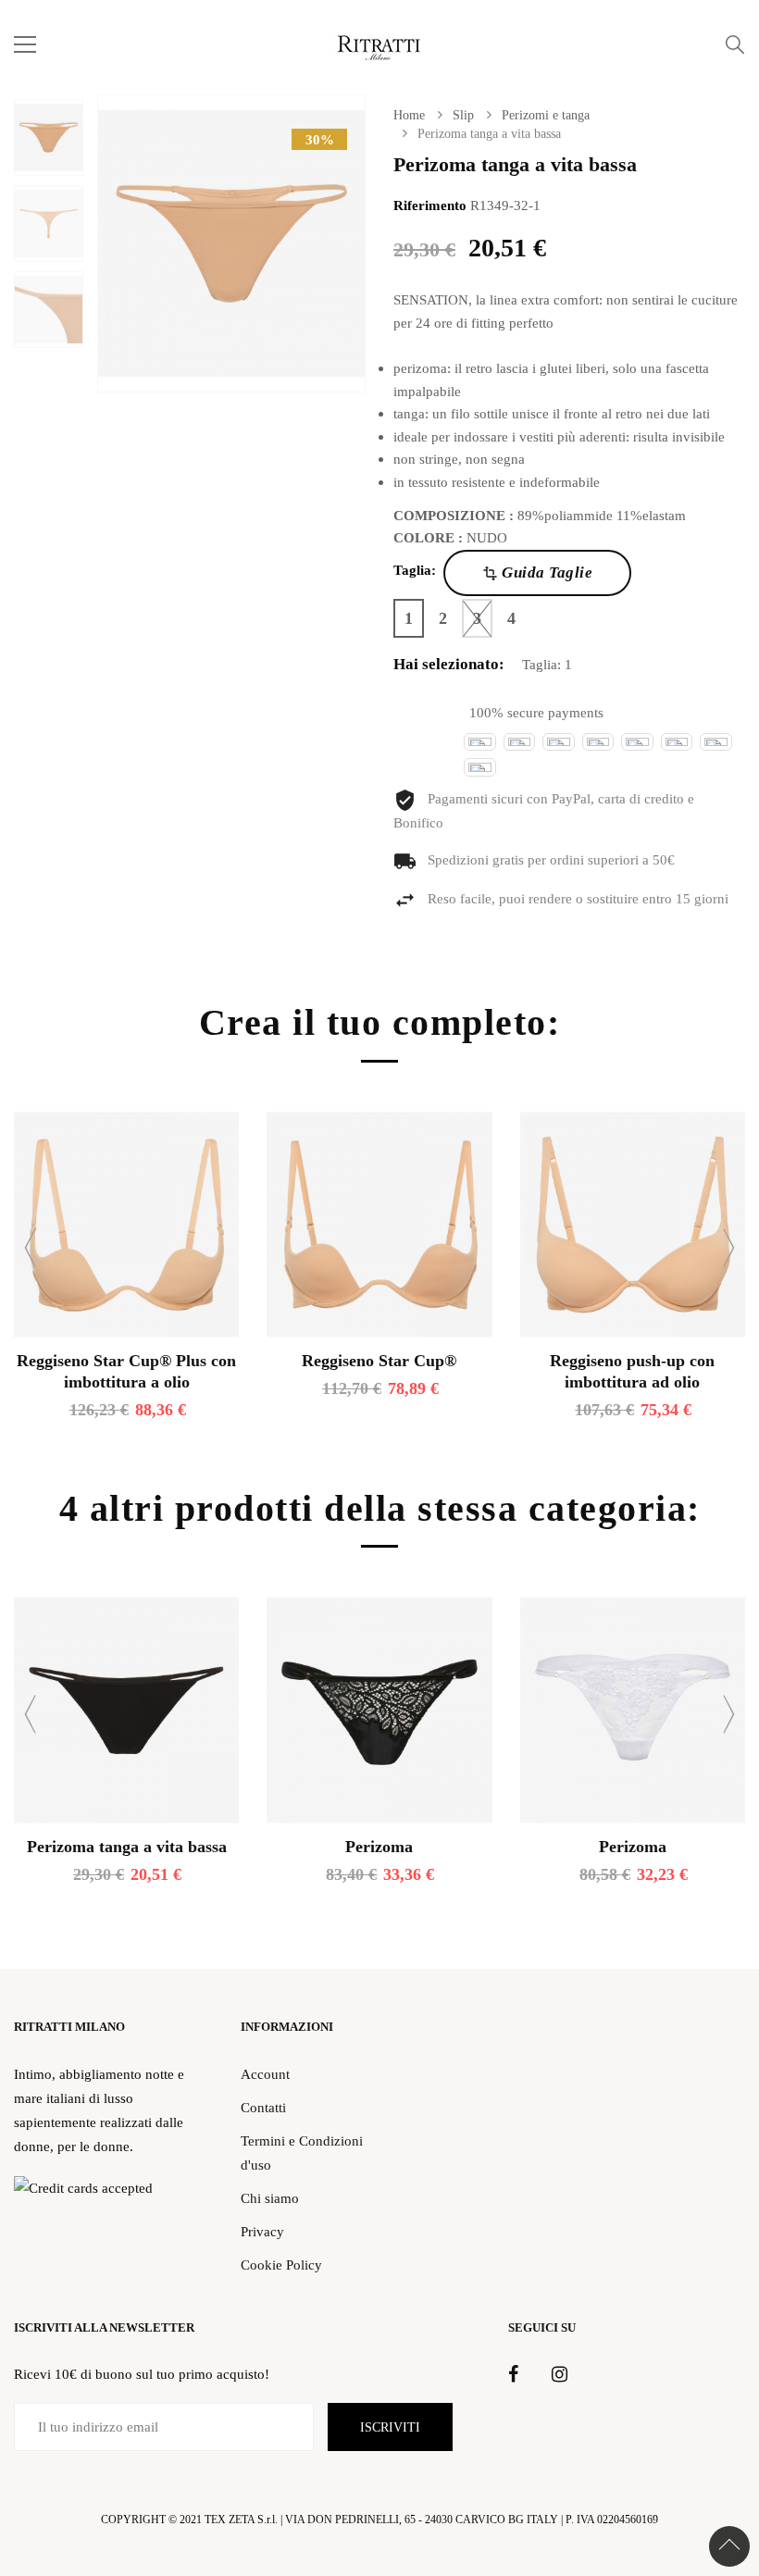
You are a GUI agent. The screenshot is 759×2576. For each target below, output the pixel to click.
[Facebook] (513, 2375)
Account (265, 2074)
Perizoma (379, 1847)
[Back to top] (729, 2546)
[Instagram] (560, 2375)
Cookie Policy (281, 2265)
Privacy (262, 2231)
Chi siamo (270, 2198)
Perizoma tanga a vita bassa (127, 1847)
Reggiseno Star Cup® (379, 1361)
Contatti (263, 2107)
